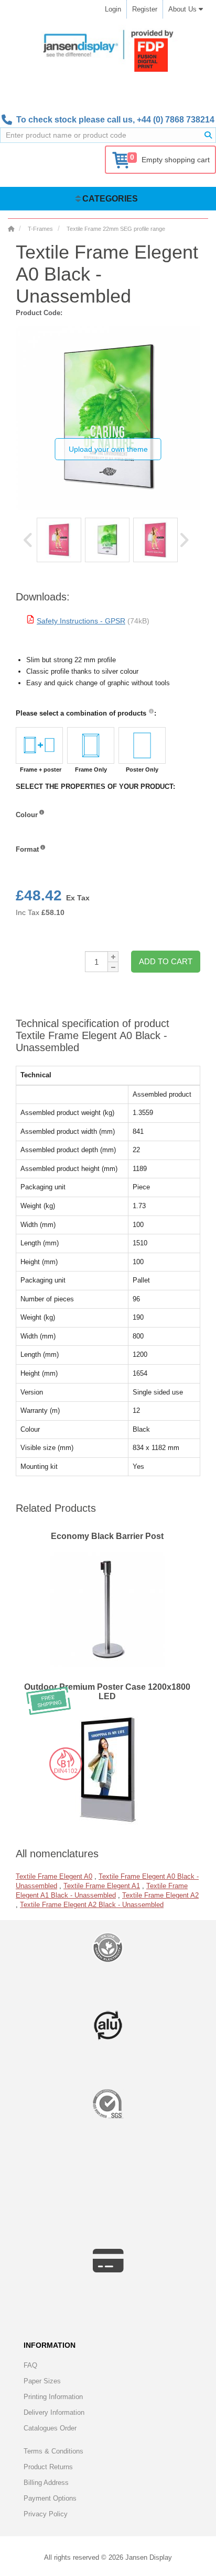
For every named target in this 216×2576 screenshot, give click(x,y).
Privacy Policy (46, 2514)
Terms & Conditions (53, 2451)
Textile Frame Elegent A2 (160, 1895)
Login (113, 9)
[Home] (11, 229)
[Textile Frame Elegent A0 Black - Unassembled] (59, 540)
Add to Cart (166, 961)
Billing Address (46, 2483)
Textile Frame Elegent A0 (54, 1876)
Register (145, 9)
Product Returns (48, 2467)
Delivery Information (54, 2412)
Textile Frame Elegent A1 (102, 1886)
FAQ (30, 2365)
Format (27, 849)
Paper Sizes (42, 2381)
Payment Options (50, 2498)
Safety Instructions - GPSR (81, 621)
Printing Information (53, 2397)
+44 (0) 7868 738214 (176, 120)
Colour (27, 815)
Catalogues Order (50, 2428)
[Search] (208, 135)
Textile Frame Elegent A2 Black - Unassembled (92, 1905)
